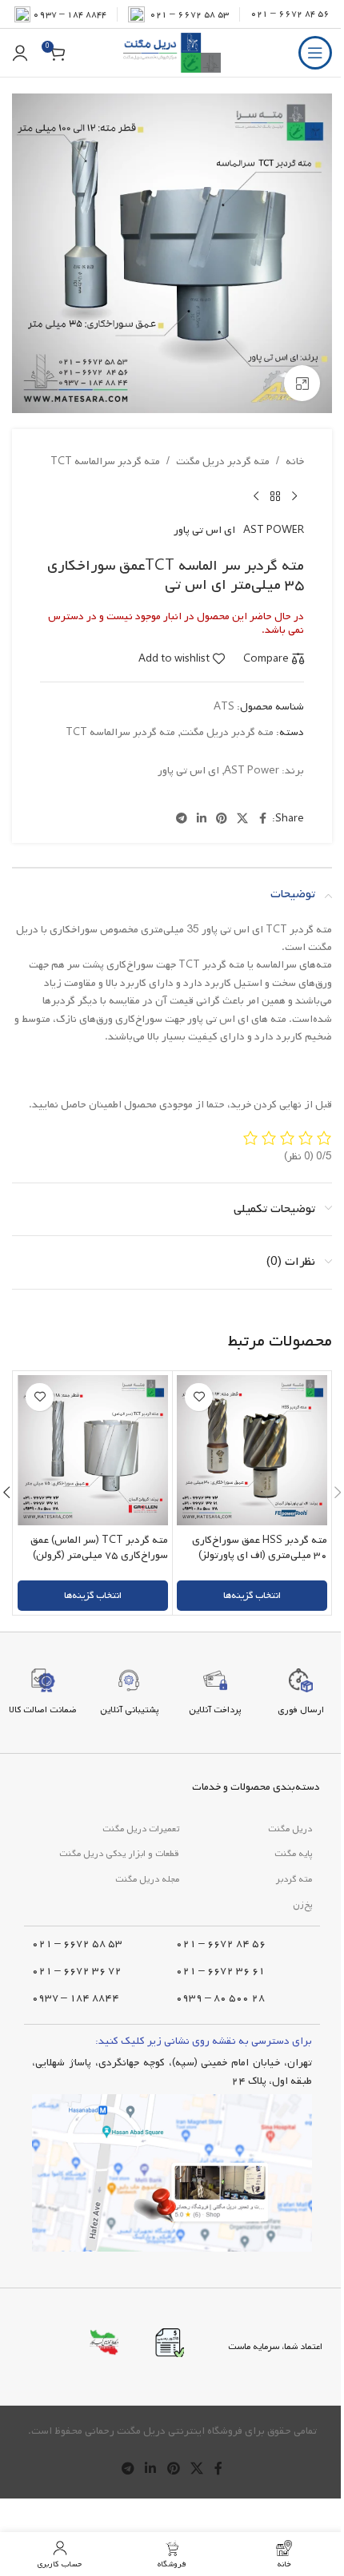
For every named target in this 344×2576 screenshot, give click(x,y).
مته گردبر (294, 1879)
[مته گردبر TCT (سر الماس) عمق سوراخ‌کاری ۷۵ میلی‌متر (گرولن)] (93, 1450)
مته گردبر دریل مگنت (223, 461)
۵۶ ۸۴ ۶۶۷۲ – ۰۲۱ (290, 14)
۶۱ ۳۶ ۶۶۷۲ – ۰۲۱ (220, 1971)
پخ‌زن (302, 1905)
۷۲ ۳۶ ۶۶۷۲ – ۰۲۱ (77, 1971)
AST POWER (274, 530)
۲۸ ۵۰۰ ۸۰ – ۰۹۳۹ (220, 1998)
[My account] (20, 53)
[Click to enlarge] (302, 383)
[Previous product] (294, 496)
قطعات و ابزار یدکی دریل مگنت (119, 1854)
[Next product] (256, 496)
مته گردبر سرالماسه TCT (105, 461)
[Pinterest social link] (222, 819)
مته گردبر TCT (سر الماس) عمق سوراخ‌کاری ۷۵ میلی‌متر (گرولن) (99, 1548)
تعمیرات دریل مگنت (141, 1829)
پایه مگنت (293, 1854)
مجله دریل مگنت (147, 1879)
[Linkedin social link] (202, 819)
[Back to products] (275, 496)
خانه (295, 461)
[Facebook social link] (262, 819)
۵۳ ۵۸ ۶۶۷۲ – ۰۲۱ (77, 1944)
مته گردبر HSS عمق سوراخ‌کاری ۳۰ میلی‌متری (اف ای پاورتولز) (260, 1548)
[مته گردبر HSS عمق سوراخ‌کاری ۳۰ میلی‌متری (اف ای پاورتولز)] (252, 1450)
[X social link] (242, 819)
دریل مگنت (290, 1829)
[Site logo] (172, 53)
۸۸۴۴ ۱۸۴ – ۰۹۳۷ (70, 14)
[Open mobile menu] (315, 53)
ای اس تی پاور (204, 530)
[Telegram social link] (182, 819)
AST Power (252, 771)
